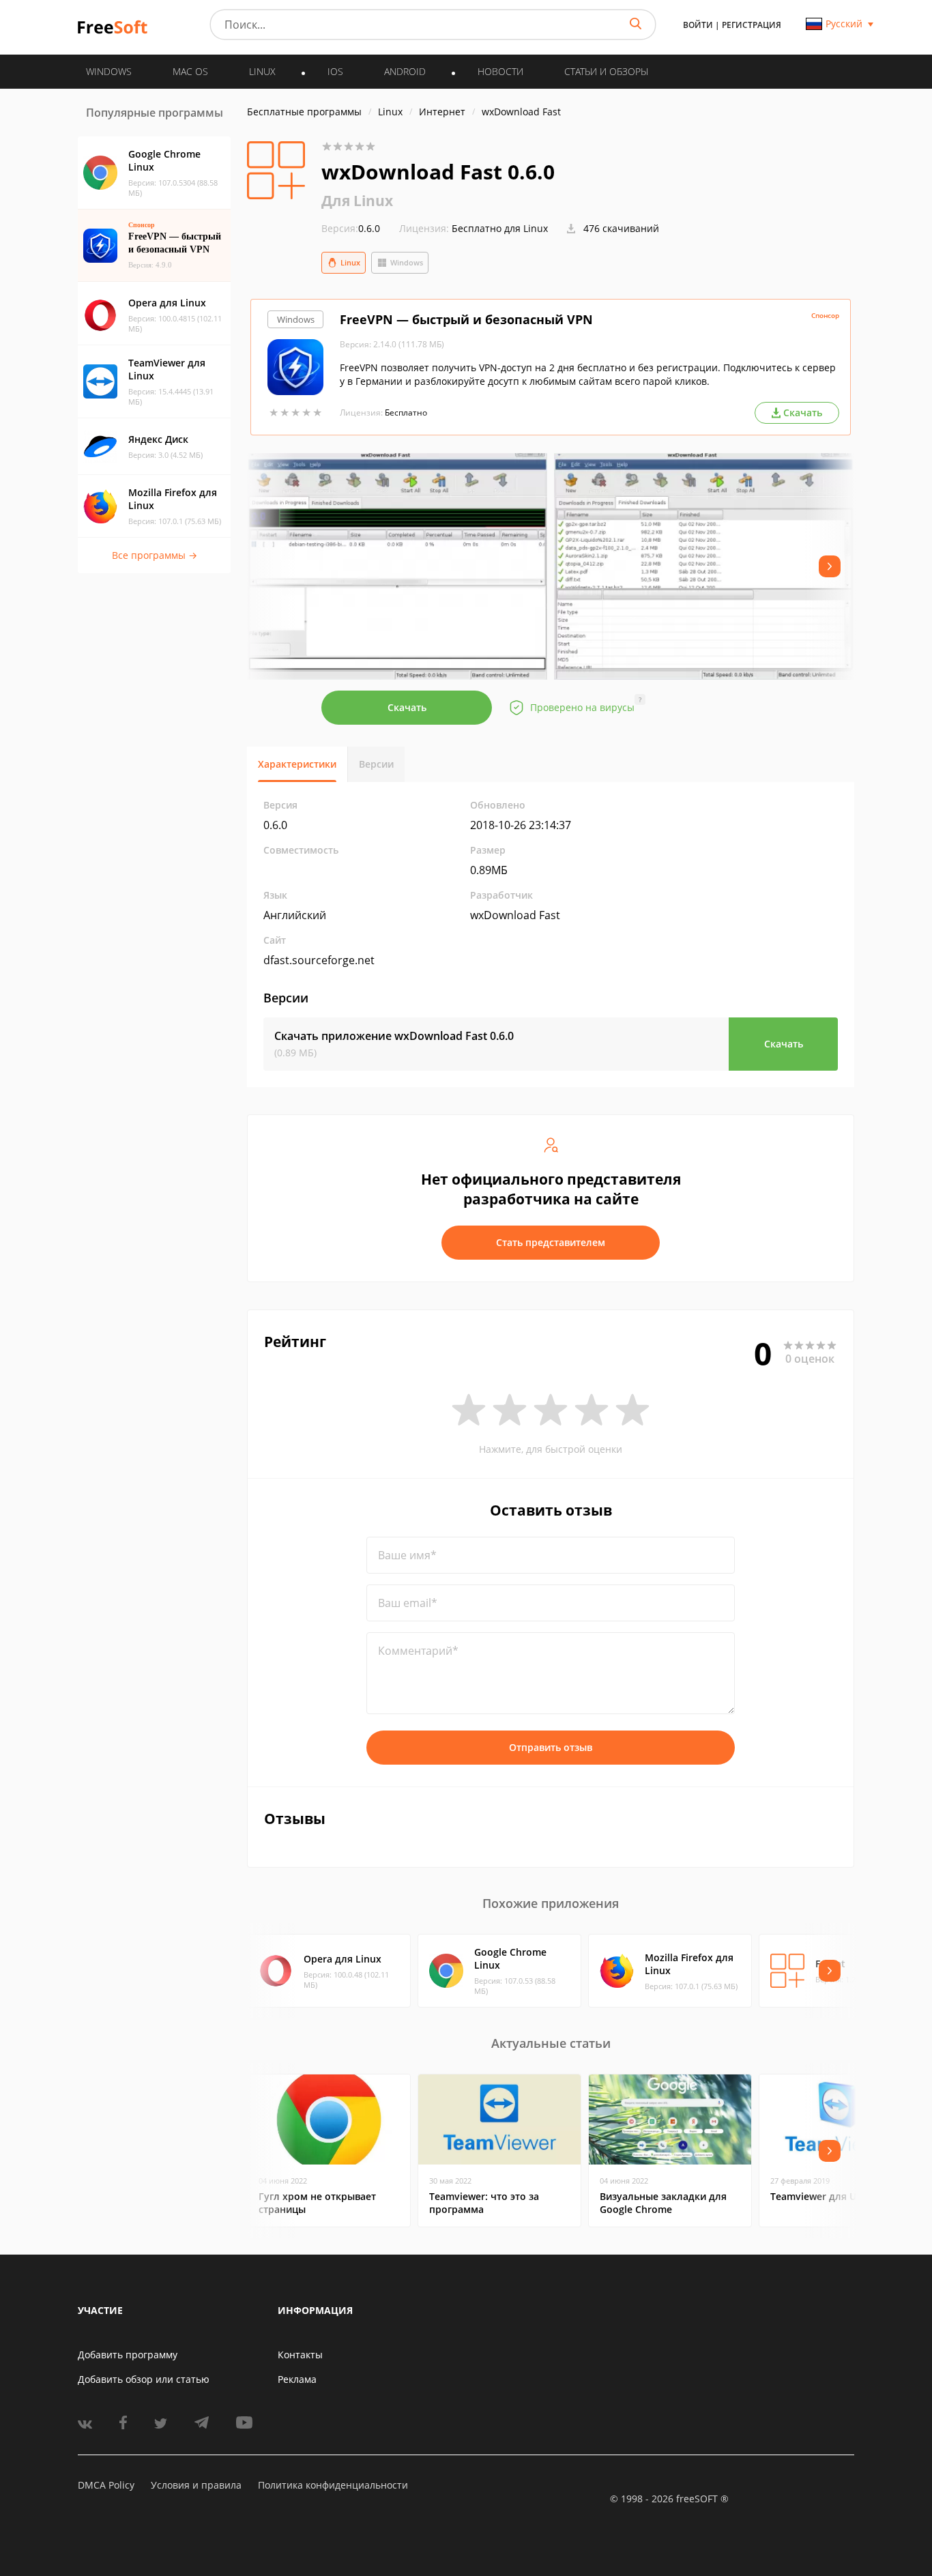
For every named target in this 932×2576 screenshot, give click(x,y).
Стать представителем (551, 1242)
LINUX (262, 71)
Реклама (297, 2379)
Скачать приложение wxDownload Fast (394, 1036)
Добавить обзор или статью (144, 2379)
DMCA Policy (106, 2485)
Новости (500, 71)
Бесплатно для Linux (500, 228)
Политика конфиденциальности (333, 2485)
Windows (407, 262)
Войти (698, 25)
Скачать (407, 707)
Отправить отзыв (551, 1747)
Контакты (300, 2355)
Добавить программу (128, 2355)
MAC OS (190, 71)
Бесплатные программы (304, 112)
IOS (335, 71)
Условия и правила (196, 2485)
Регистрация (752, 25)
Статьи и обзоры (606, 71)
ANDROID (405, 71)
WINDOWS (109, 71)
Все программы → (155, 555)
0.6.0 (351, 228)
